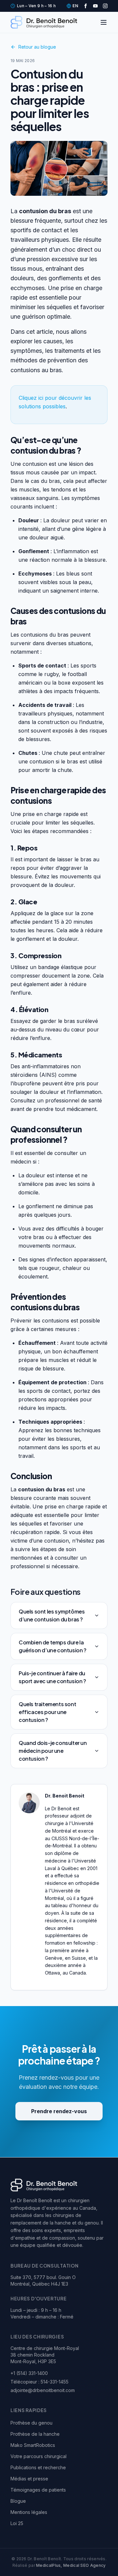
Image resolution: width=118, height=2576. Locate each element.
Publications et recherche (38, 2467)
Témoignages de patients (38, 2490)
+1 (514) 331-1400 (29, 2373)
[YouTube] (95, 6)
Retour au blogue (37, 47)
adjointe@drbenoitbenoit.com (43, 2390)
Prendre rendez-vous (59, 2111)
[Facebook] (86, 6)
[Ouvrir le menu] (104, 22)
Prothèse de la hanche (35, 2434)
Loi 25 (17, 2523)
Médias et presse (29, 2479)
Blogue (18, 2501)
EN (75, 6)
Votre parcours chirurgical (39, 2456)
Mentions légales (29, 2512)
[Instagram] (105, 6)
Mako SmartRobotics (33, 2445)
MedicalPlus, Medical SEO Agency (71, 2565)
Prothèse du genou (31, 2423)
